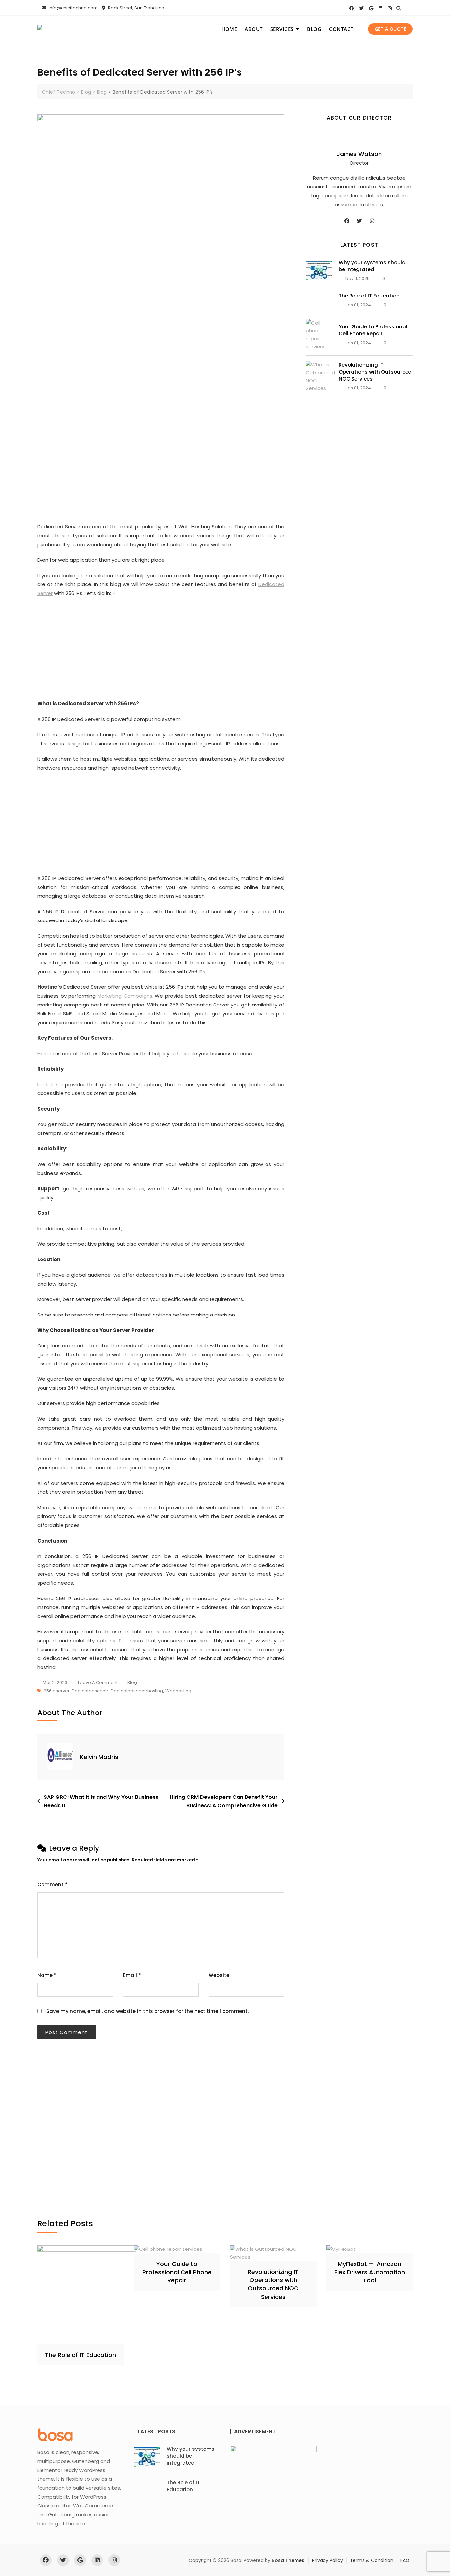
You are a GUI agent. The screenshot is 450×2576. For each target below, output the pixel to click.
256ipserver (57, 1691)
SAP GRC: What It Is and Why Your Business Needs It (101, 1801)
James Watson (359, 154)
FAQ (405, 2560)
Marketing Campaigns (125, 996)
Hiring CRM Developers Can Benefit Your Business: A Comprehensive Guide (224, 1801)
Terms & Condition (372, 2560)
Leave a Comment (98, 1683)
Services (282, 29)
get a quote (391, 29)
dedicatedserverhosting (137, 1691)
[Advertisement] (162, 284)
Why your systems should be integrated (372, 266)
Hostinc (46, 1053)
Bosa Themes (288, 2560)
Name (47, 1975)
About (254, 29)
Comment (52, 1885)
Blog (314, 29)
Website (219, 1975)
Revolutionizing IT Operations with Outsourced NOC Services (375, 372)
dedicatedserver (90, 1691)
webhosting (178, 1691)
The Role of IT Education (369, 296)
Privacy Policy (327, 2560)
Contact (341, 29)
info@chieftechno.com (73, 8)
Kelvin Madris (99, 1757)
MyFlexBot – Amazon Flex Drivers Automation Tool (370, 2272)
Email (132, 1975)
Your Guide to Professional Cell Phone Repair (373, 330)
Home (229, 29)
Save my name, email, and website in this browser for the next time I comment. (148, 2011)
